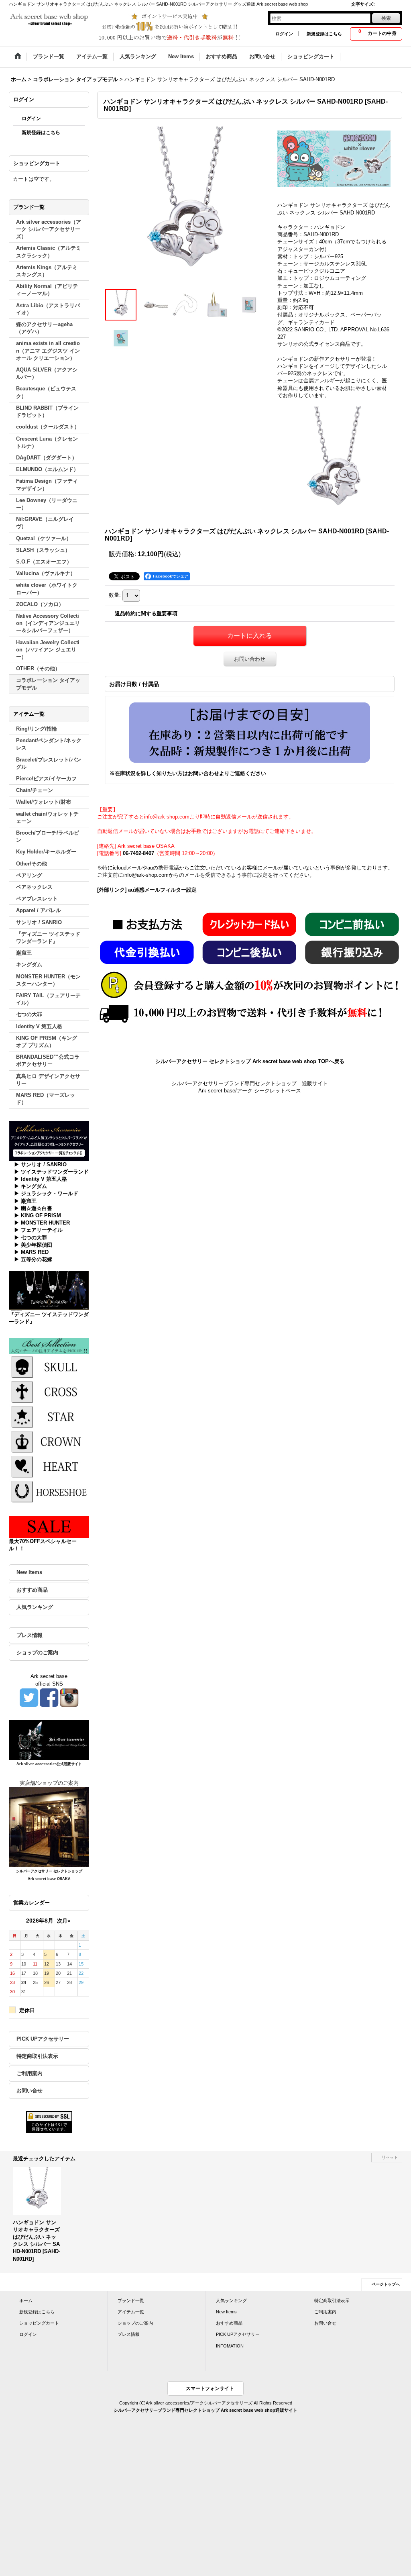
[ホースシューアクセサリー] (49, 1491)
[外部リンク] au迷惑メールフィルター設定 (147, 890)
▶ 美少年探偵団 (33, 1245)
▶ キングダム (31, 1186)
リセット (390, 2157)
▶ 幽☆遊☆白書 (33, 1208)
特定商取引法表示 (37, 2056)
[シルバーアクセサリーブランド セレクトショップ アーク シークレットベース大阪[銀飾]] (49, 1827)
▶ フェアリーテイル (38, 1230)
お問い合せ (30, 2091)
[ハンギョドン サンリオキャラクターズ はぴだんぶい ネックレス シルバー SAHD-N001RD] (185, 207)
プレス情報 (30, 1635)
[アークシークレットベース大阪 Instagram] (69, 1697)
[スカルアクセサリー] (49, 1366)
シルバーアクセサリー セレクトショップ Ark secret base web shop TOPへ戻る (250, 1061)
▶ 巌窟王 (25, 1201)
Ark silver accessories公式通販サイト (49, 1764)
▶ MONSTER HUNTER (42, 1223)
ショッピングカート (39, 2323)
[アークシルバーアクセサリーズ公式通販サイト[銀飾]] (49, 1739)
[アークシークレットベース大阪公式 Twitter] (29, 1697)
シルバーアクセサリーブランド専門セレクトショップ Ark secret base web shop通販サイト (205, 2410)
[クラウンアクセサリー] (49, 1441)
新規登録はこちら (324, 34)
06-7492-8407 (138, 853)
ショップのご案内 (37, 1652)
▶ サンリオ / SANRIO (40, 1165)
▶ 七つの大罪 (31, 1238)
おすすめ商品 (32, 1590)
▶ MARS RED (31, 1252)
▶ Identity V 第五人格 (41, 1179)
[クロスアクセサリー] (49, 1391)
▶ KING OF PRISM (38, 1216)
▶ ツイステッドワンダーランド (51, 1172)
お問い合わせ (250, 659)
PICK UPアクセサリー (43, 2039)
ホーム (26, 2300)
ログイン (284, 34)
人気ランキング (35, 1607)
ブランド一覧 (131, 2300)
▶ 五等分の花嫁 (33, 1259)
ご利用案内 (30, 2073)
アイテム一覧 (131, 2312)
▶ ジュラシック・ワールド (46, 1193)
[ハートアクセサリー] (49, 1466)
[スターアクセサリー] (49, 1416)
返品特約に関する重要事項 (146, 613)
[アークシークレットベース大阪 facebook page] (49, 1697)
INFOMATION (230, 2346)
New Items (29, 1572)
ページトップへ (386, 2284)
